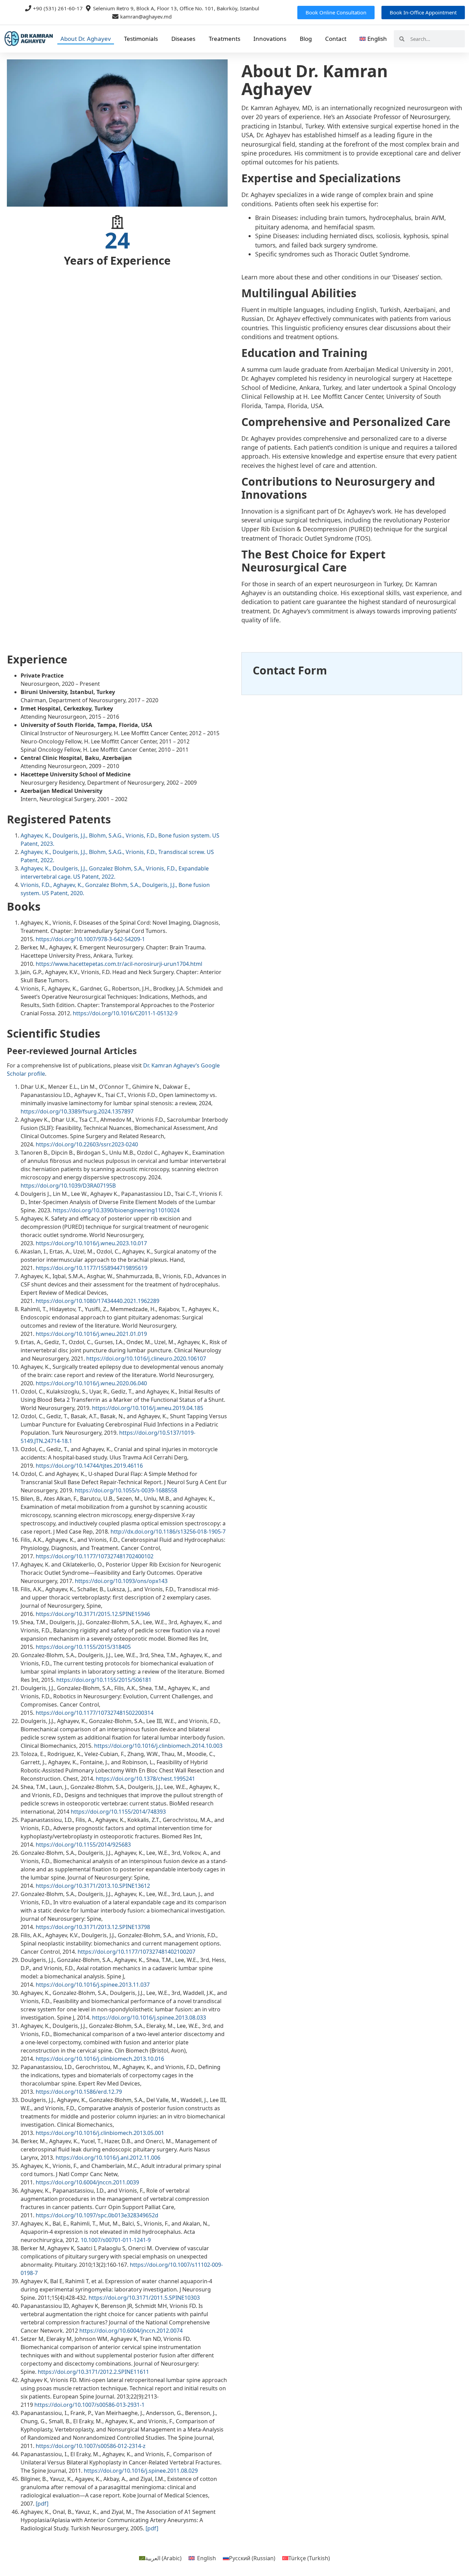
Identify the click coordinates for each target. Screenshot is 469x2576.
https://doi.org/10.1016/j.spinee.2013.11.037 (93, 1985)
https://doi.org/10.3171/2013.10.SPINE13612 (93, 1886)
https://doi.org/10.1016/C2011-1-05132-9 (125, 1013)
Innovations (270, 39)
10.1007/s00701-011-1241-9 (116, 2240)
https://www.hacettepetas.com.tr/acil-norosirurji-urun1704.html (119, 964)
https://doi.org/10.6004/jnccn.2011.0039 (87, 2182)
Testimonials (141, 39)
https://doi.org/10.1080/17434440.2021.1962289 (98, 1301)
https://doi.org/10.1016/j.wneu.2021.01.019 (91, 1334)
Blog (306, 39)
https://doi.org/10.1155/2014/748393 (118, 1812)
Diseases (183, 39)
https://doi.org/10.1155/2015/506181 (104, 1680)
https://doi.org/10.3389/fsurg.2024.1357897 (77, 1111)
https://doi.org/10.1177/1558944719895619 (91, 1268)
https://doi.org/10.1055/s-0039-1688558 (126, 1490)
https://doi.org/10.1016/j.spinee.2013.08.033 (149, 2018)
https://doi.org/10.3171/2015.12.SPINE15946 (93, 1614)
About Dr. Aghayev (86, 39)
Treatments (225, 39)
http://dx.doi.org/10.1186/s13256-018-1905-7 (168, 1532)
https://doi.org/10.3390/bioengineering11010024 (116, 1210)
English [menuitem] (207, 2558)
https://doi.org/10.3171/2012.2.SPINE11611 (93, 2372)
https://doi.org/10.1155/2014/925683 (83, 1845)
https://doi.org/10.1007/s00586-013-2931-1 (89, 2405)
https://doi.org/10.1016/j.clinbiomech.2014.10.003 (158, 1746)
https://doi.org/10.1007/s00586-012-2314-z (91, 2446)
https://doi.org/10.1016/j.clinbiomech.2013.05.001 (100, 2133)
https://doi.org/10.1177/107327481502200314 (95, 1713)
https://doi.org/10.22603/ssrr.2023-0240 (87, 1144)
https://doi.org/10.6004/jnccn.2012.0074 (131, 2331)
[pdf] (42, 2504)
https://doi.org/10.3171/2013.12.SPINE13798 (93, 1927)
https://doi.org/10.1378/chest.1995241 (145, 1779)
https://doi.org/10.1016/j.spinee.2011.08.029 (141, 2471)
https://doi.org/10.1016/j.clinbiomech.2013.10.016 (100, 2059)
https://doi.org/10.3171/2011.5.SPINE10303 (144, 2298)
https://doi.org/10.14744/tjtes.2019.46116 (89, 1466)
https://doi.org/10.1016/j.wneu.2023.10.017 (91, 1243)
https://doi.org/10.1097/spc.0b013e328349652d (97, 2215)
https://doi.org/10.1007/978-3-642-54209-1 (90, 939)
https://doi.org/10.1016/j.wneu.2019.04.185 (148, 1408)
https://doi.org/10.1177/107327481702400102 (95, 1556)
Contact (336, 39)
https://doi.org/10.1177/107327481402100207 (136, 1952)
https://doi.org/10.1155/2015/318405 (83, 1647)
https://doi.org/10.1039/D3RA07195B (68, 1186)
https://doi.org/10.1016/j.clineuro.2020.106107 (146, 1359)
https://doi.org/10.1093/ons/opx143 (121, 1581)
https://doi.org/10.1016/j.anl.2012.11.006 (108, 2158)
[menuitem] (373, 39)
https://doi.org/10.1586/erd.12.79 (79, 2092)
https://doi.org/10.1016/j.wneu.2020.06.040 (91, 1383)
